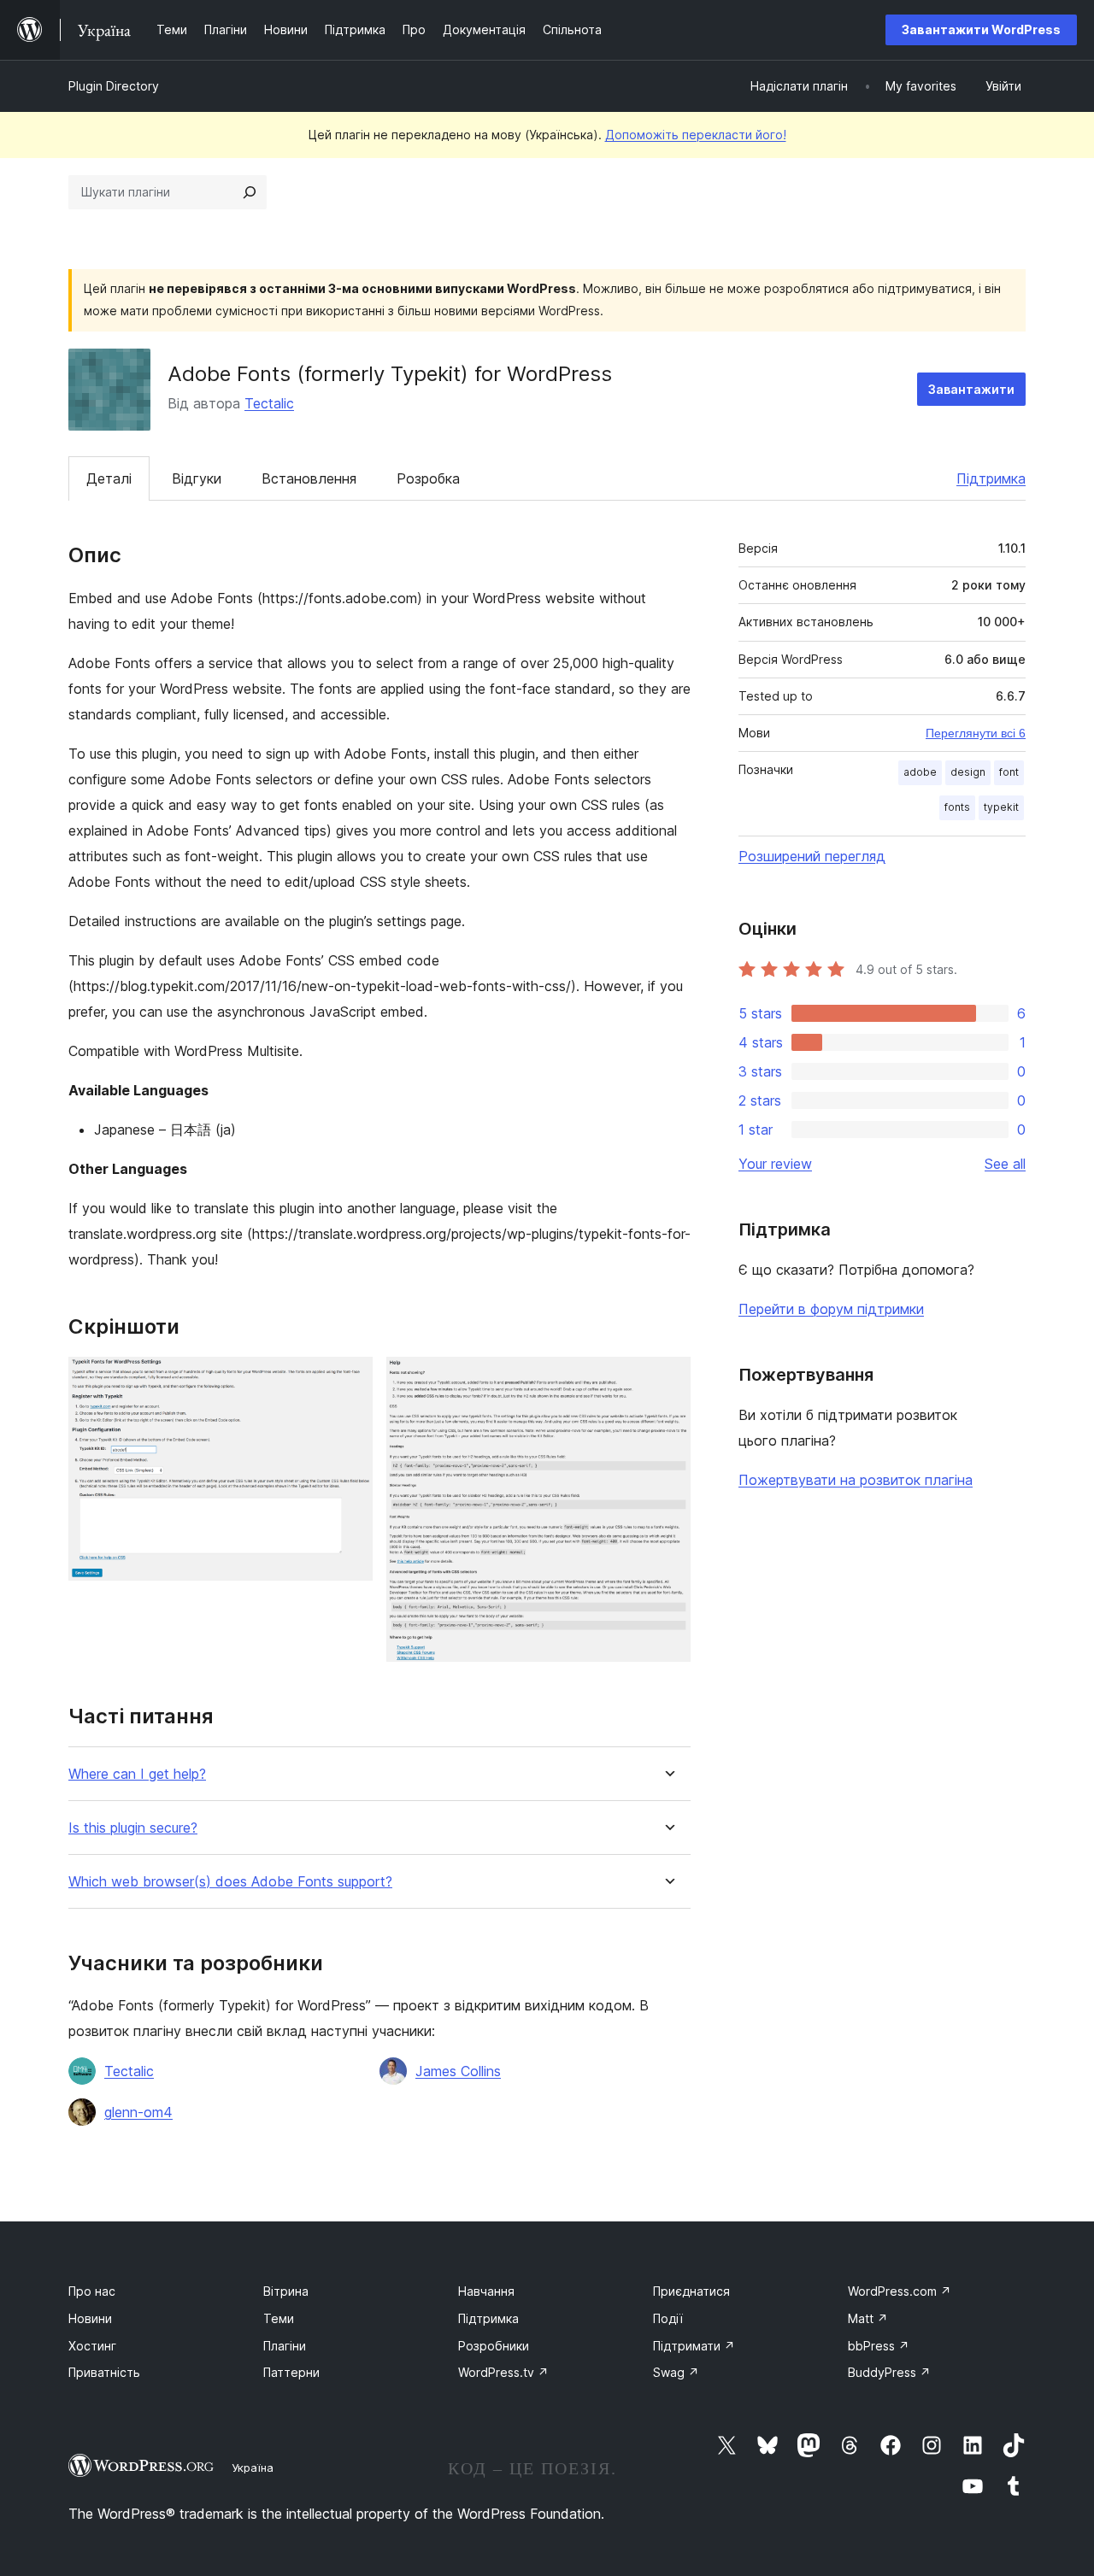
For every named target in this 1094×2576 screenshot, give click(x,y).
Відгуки (197, 478)
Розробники (494, 2346)
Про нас (92, 2291)
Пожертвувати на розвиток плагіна (856, 1480)
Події (668, 2318)
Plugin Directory (114, 86)
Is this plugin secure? (133, 1828)
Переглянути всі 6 (976, 733)
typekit (1001, 807)
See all (1005, 1164)
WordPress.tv (503, 2372)
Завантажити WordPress (981, 29)
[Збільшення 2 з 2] (668, 1380)
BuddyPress (889, 2372)
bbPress (879, 2346)
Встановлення (309, 478)
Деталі (109, 478)
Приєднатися (691, 2291)
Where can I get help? (137, 1774)
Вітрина (286, 2291)
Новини (90, 2318)
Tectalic (269, 403)
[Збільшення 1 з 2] (350, 1380)
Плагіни (285, 2346)
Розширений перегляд (812, 856)
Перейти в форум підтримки (831, 1309)
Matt (868, 2318)
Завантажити (971, 389)
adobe (920, 772)
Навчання (486, 2291)
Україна (253, 2467)
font (1009, 772)
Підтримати (694, 2346)
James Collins (458, 2071)
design (968, 772)
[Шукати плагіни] (250, 192)
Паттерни (291, 2372)
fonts (957, 807)
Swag (676, 2372)
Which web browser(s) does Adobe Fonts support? (230, 1882)
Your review (775, 1164)
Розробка (428, 478)
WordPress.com (900, 2291)
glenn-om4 (138, 2112)
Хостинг (92, 2346)
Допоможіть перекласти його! (696, 135)
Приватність (104, 2372)
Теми (279, 2318)
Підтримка (991, 478)
